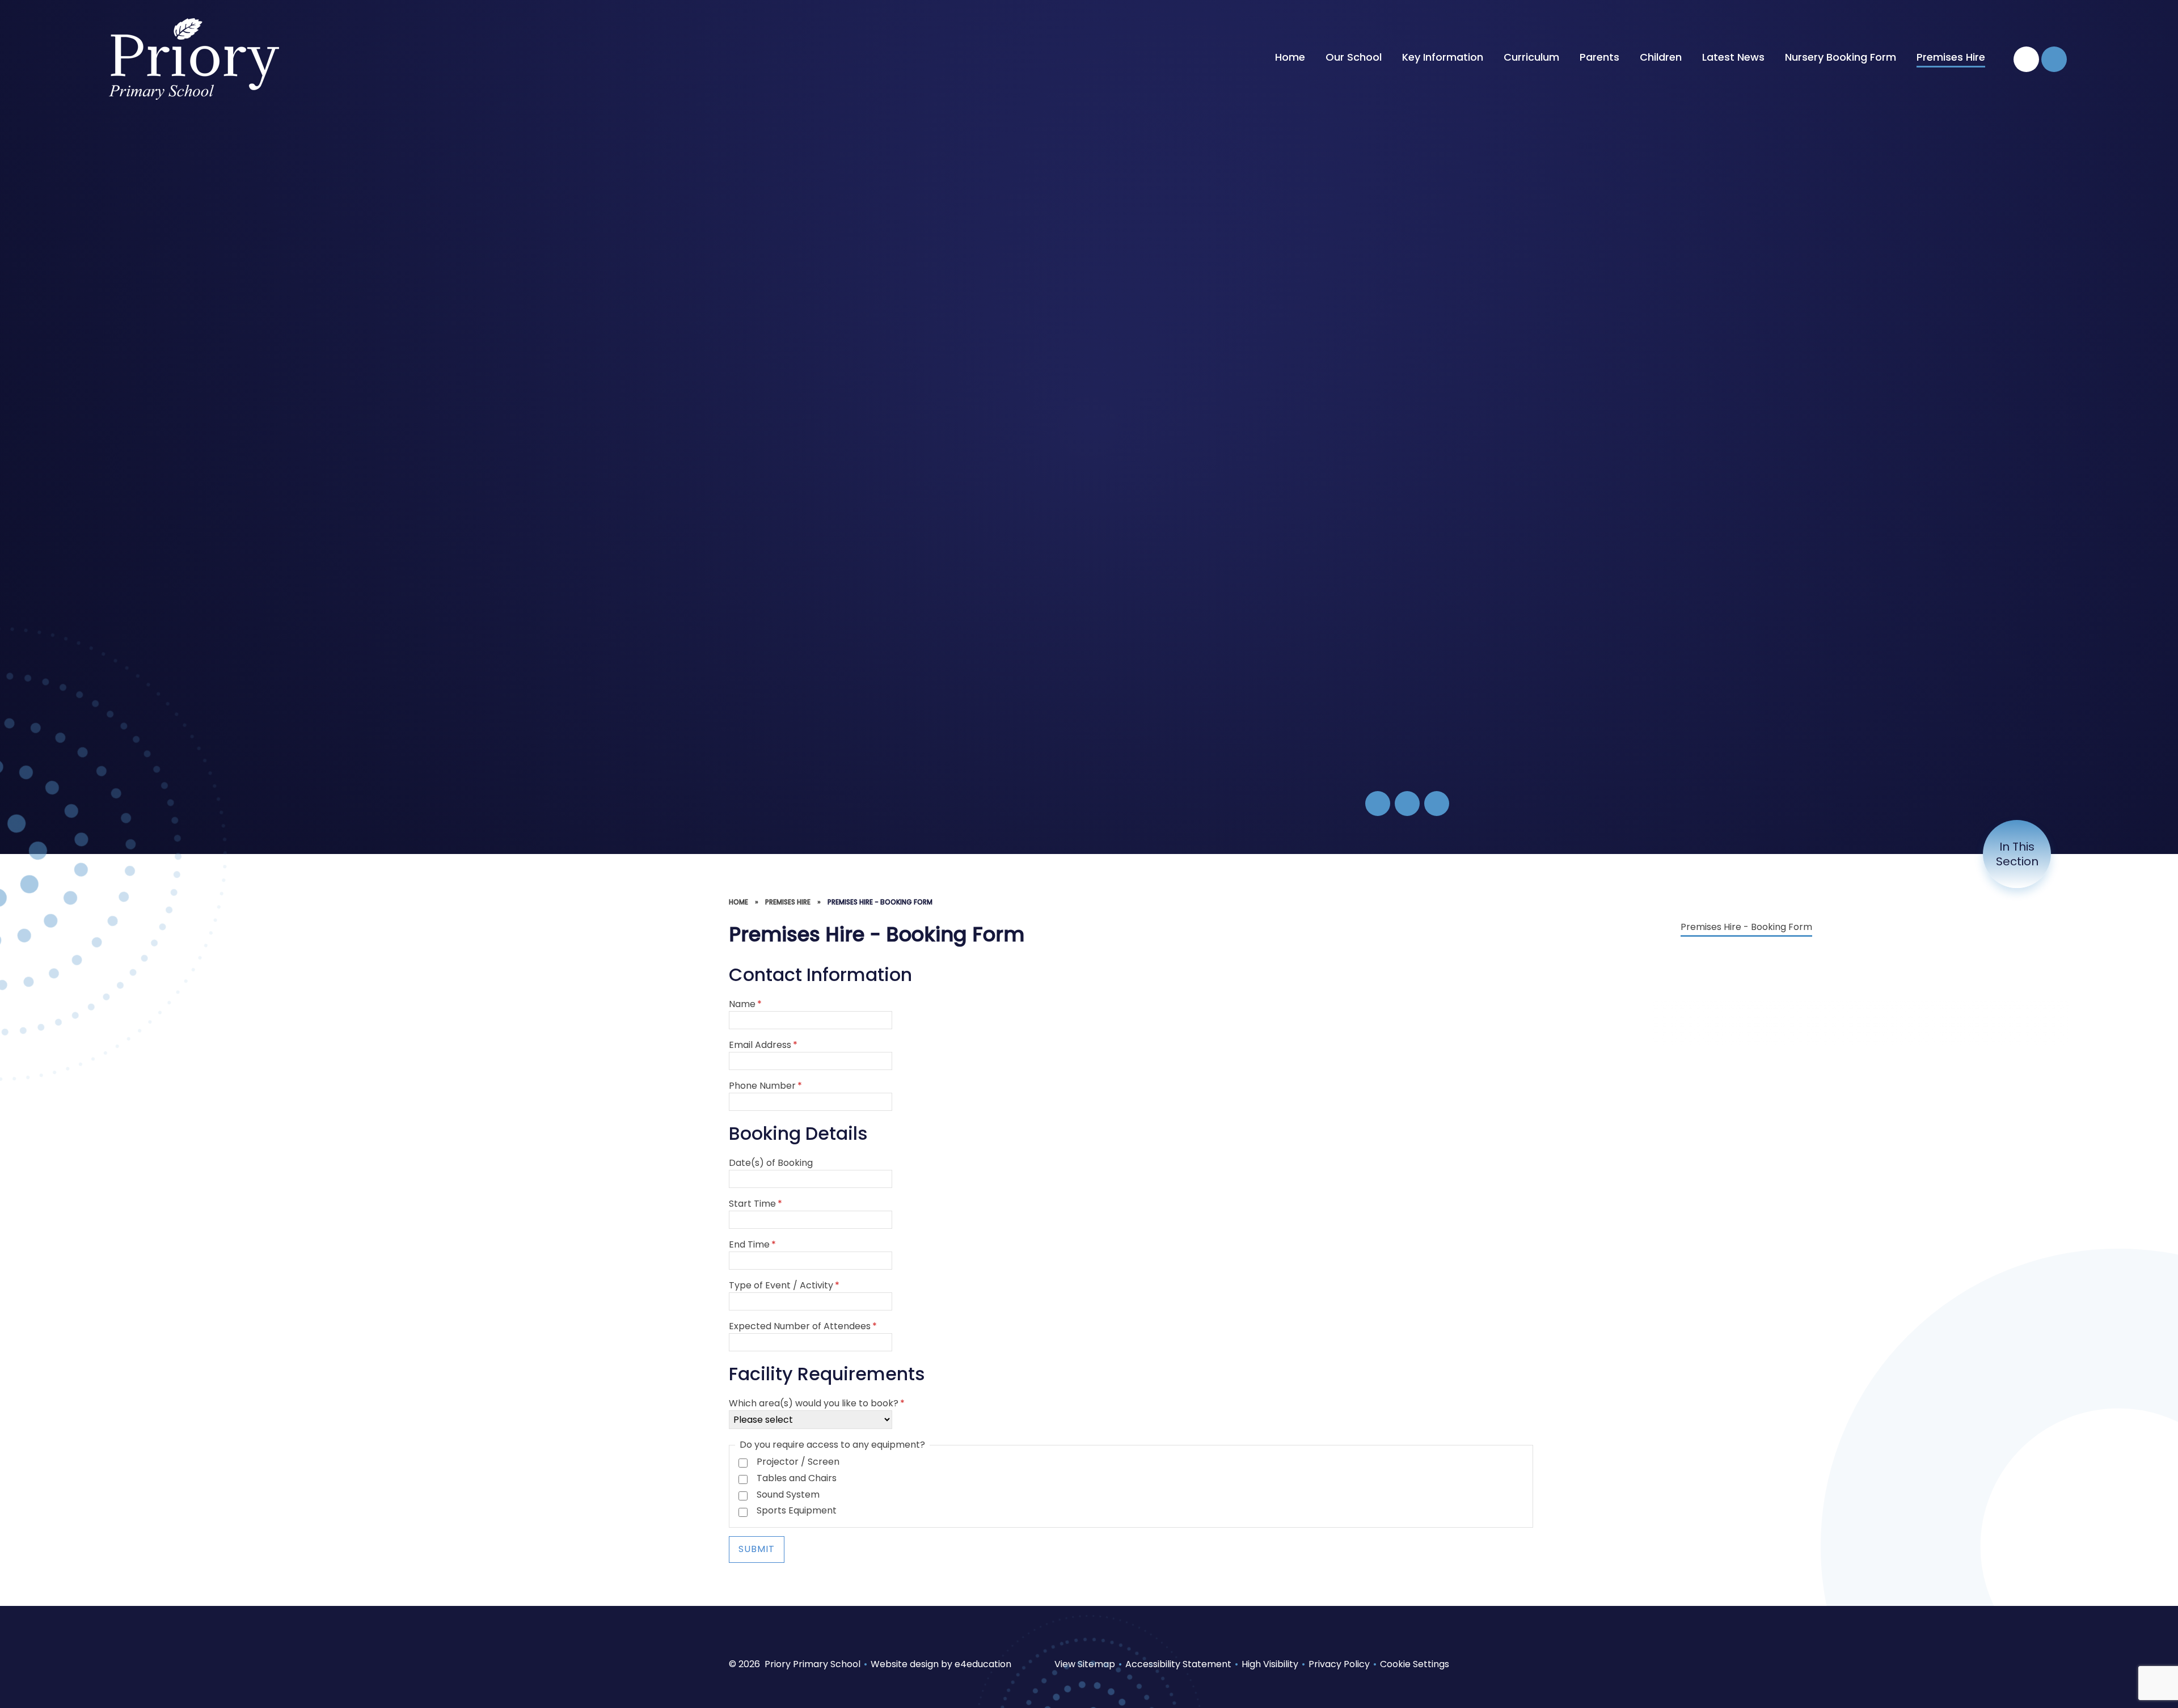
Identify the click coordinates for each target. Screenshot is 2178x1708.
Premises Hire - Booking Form (880, 902)
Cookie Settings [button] (1415, 1664)
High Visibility (1270, 1664)
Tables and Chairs (797, 1478)
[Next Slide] (1437, 804)
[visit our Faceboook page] (2026, 59)
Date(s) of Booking (771, 1163)
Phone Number (765, 1086)
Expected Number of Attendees (803, 1326)
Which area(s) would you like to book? (817, 1403)
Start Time (755, 1204)
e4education (983, 1664)
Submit (757, 1549)
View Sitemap (1085, 1664)
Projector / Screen (798, 1462)
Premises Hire (788, 902)
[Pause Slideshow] (1378, 804)
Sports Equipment (797, 1510)
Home (738, 902)
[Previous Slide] (1407, 804)
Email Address (763, 1045)
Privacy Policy (1339, 1664)
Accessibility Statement (1178, 1664)
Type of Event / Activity (784, 1285)
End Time (752, 1244)
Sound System (788, 1495)
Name (745, 1004)
